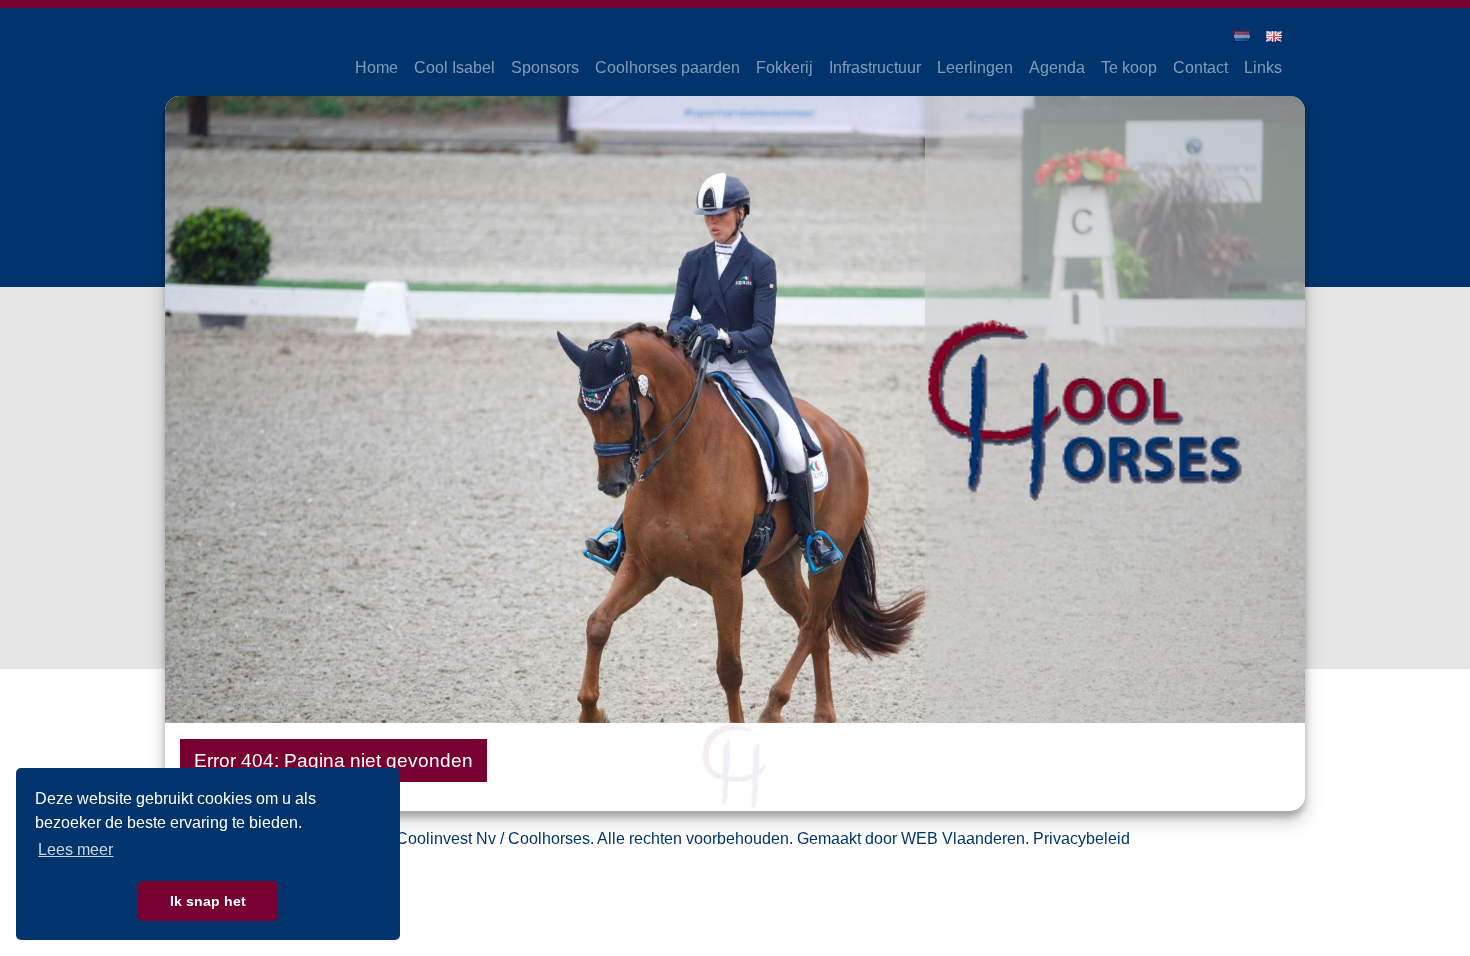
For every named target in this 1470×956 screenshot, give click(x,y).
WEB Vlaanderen (963, 838)
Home (376, 67)
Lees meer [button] (75, 849)
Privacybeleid (1081, 838)
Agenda (1057, 67)
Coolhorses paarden (667, 67)
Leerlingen (975, 67)
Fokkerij (784, 67)
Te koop (1129, 67)
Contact (1200, 67)
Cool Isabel (454, 67)
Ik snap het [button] (208, 901)
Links (1263, 67)
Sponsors (545, 67)
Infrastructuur (875, 67)
